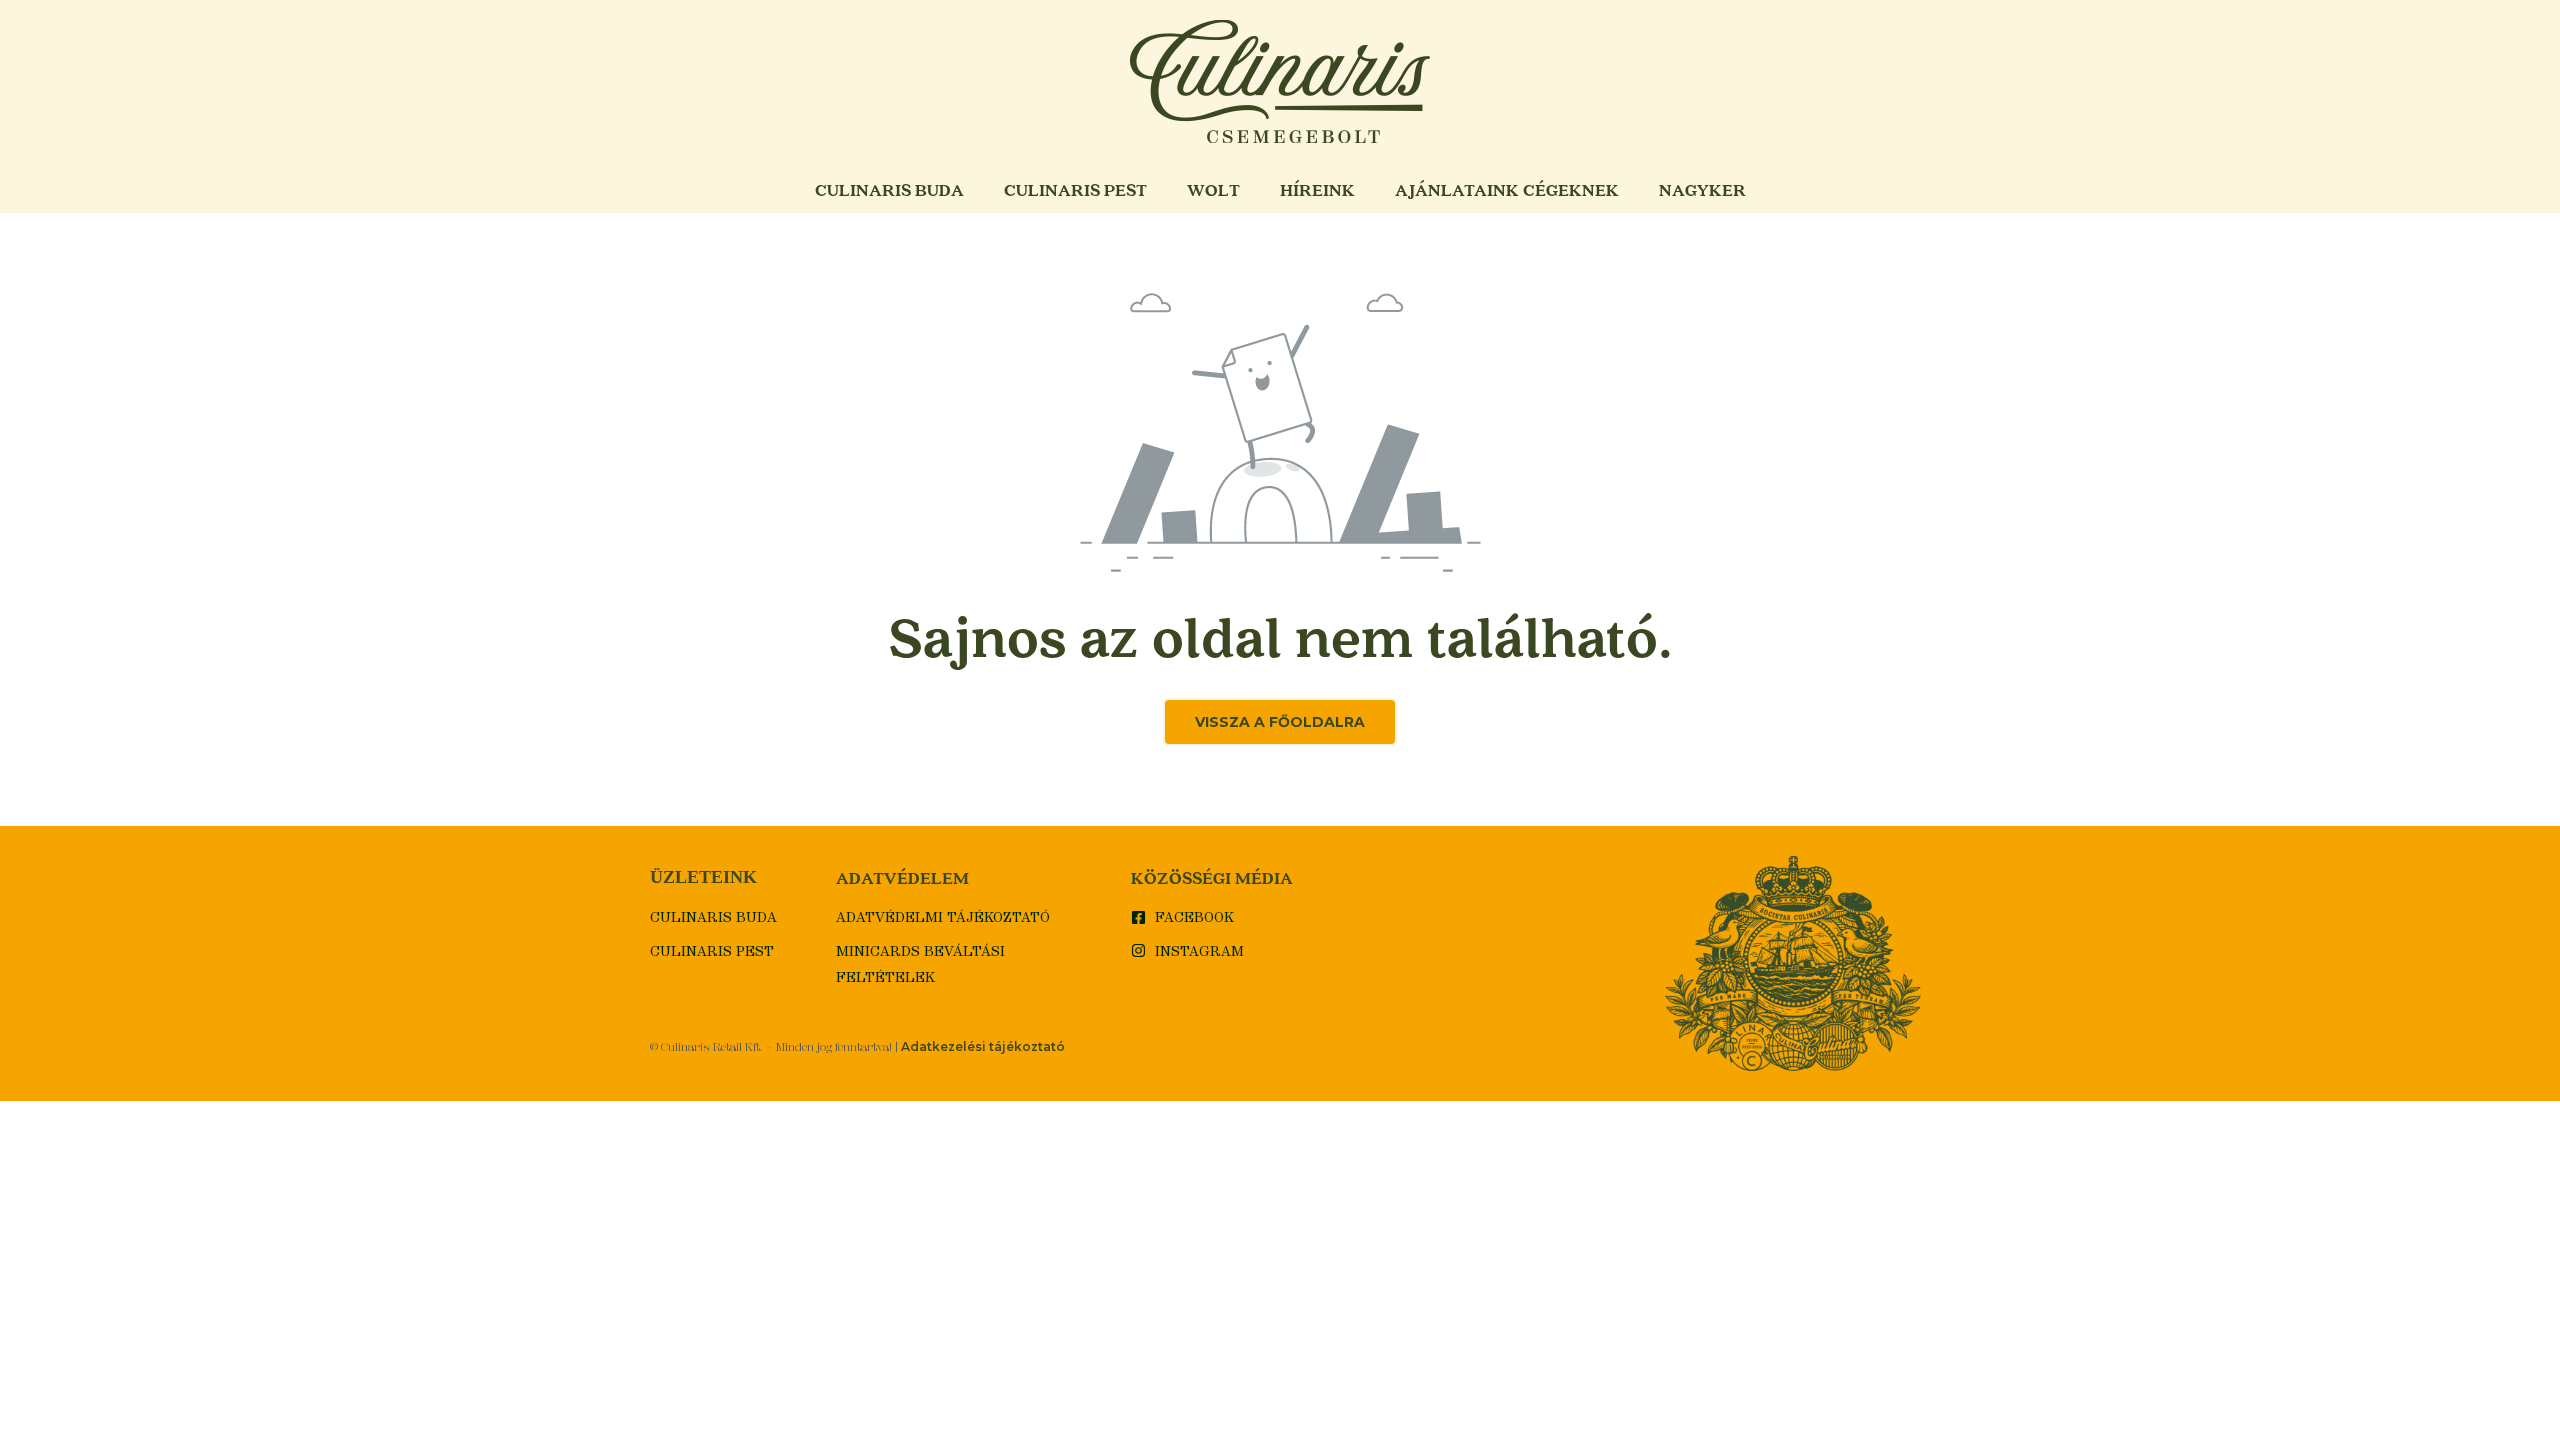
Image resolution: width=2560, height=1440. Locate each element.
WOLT (1213, 189)
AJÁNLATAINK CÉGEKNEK (1507, 189)
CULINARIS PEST (1075, 189)
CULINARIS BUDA (889, 189)
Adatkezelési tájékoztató (983, 1046)
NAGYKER (1702, 189)
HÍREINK (1317, 189)
